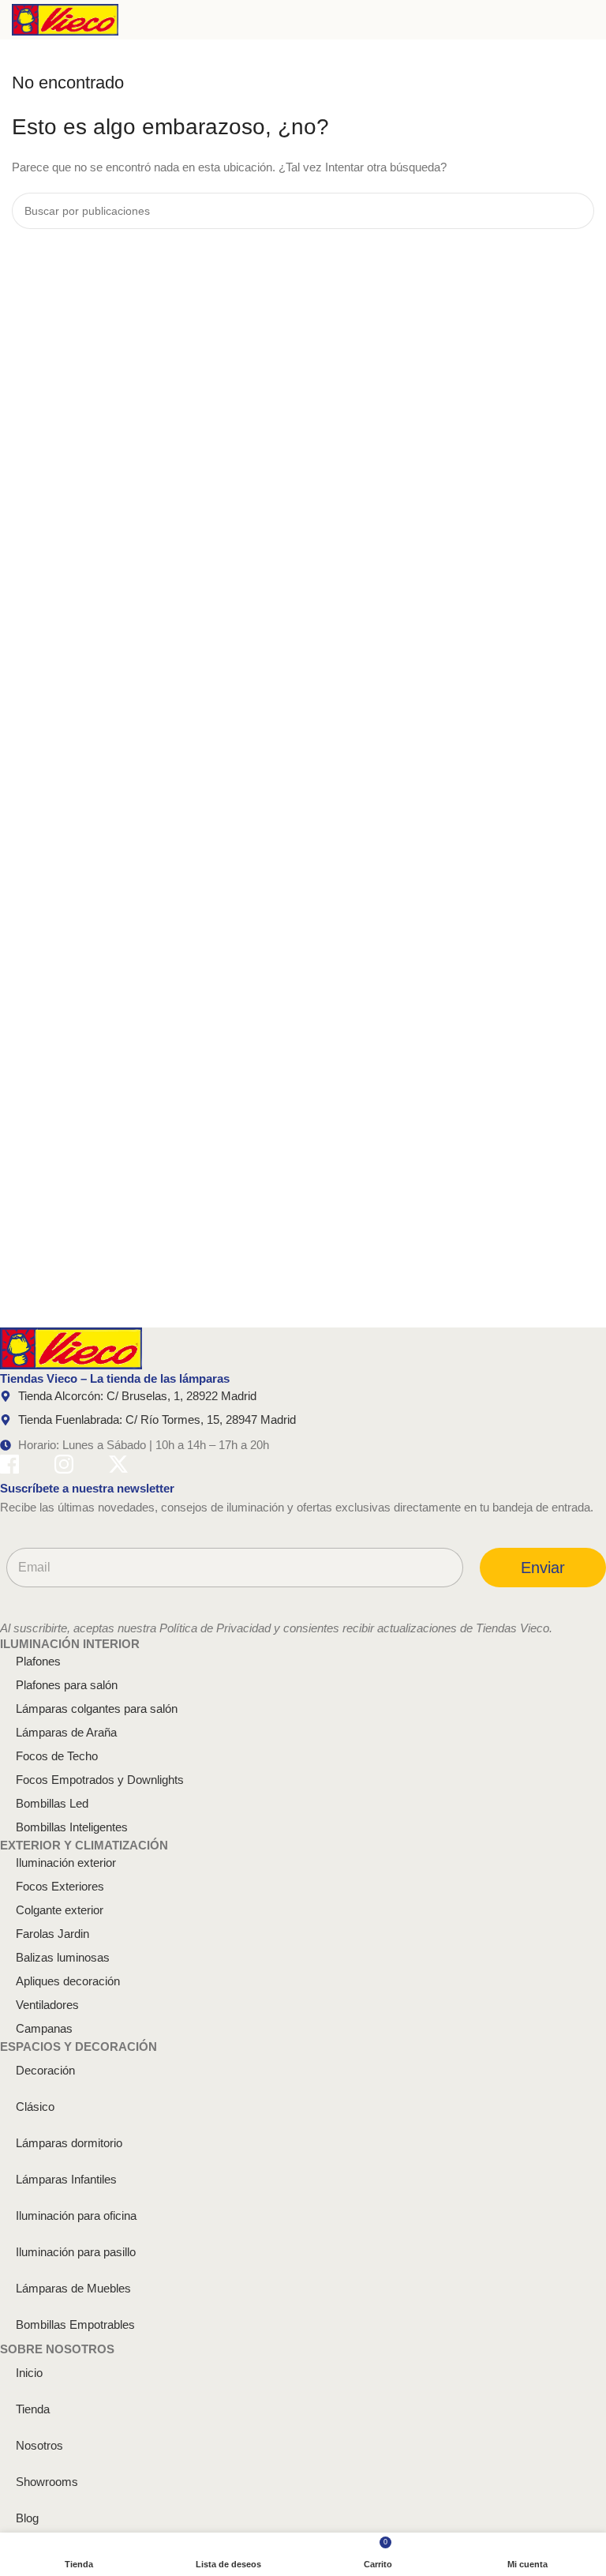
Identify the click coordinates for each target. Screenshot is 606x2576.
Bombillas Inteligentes (72, 1827)
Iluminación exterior (66, 1863)
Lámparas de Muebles (73, 2288)
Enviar (543, 1568)
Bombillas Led (52, 1803)
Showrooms (47, 2482)
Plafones (38, 1661)
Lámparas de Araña (66, 1732)
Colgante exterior (60, 1910)
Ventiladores (47, 2005)
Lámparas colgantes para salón (97, 1709)
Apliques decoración (68, 1981)
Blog (27, 2518)
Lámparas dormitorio (69, 2143)
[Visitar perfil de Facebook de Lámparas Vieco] (9, 1467)
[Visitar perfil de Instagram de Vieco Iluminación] (64, 1467)
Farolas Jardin (52, 1934)
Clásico (35, 2107)
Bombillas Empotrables (75, 2324)
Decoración (45, 2070)
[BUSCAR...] (576, 211)
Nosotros (39, 2445)
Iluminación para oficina (76, 2216)
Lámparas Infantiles (66, 2179)
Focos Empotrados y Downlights (100, 1780)
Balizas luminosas (63, 1957)
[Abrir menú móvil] (588, 20)
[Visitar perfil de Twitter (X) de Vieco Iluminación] (118, 1467)
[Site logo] (65, 19)
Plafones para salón (67, 1685)
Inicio (29, 2373)
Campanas (44, 2028)
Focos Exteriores (60, 1886)
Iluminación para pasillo (76, 2252)
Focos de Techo (57, 1756)
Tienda (33, 2409)
